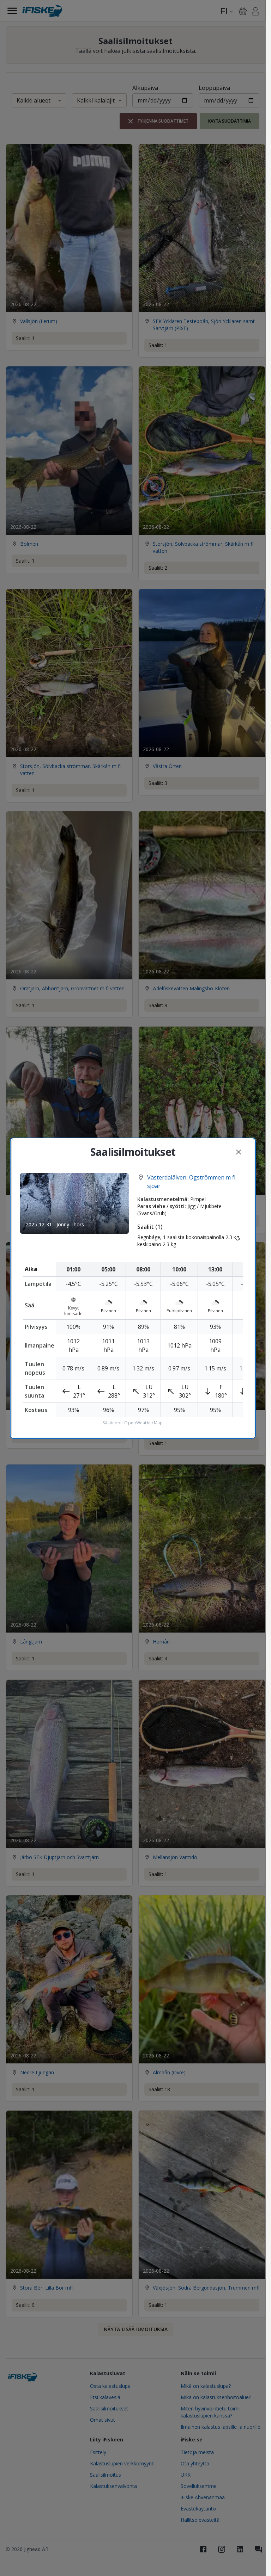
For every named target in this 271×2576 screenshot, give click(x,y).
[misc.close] (239, 1152)
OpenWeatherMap (143, 1423)
